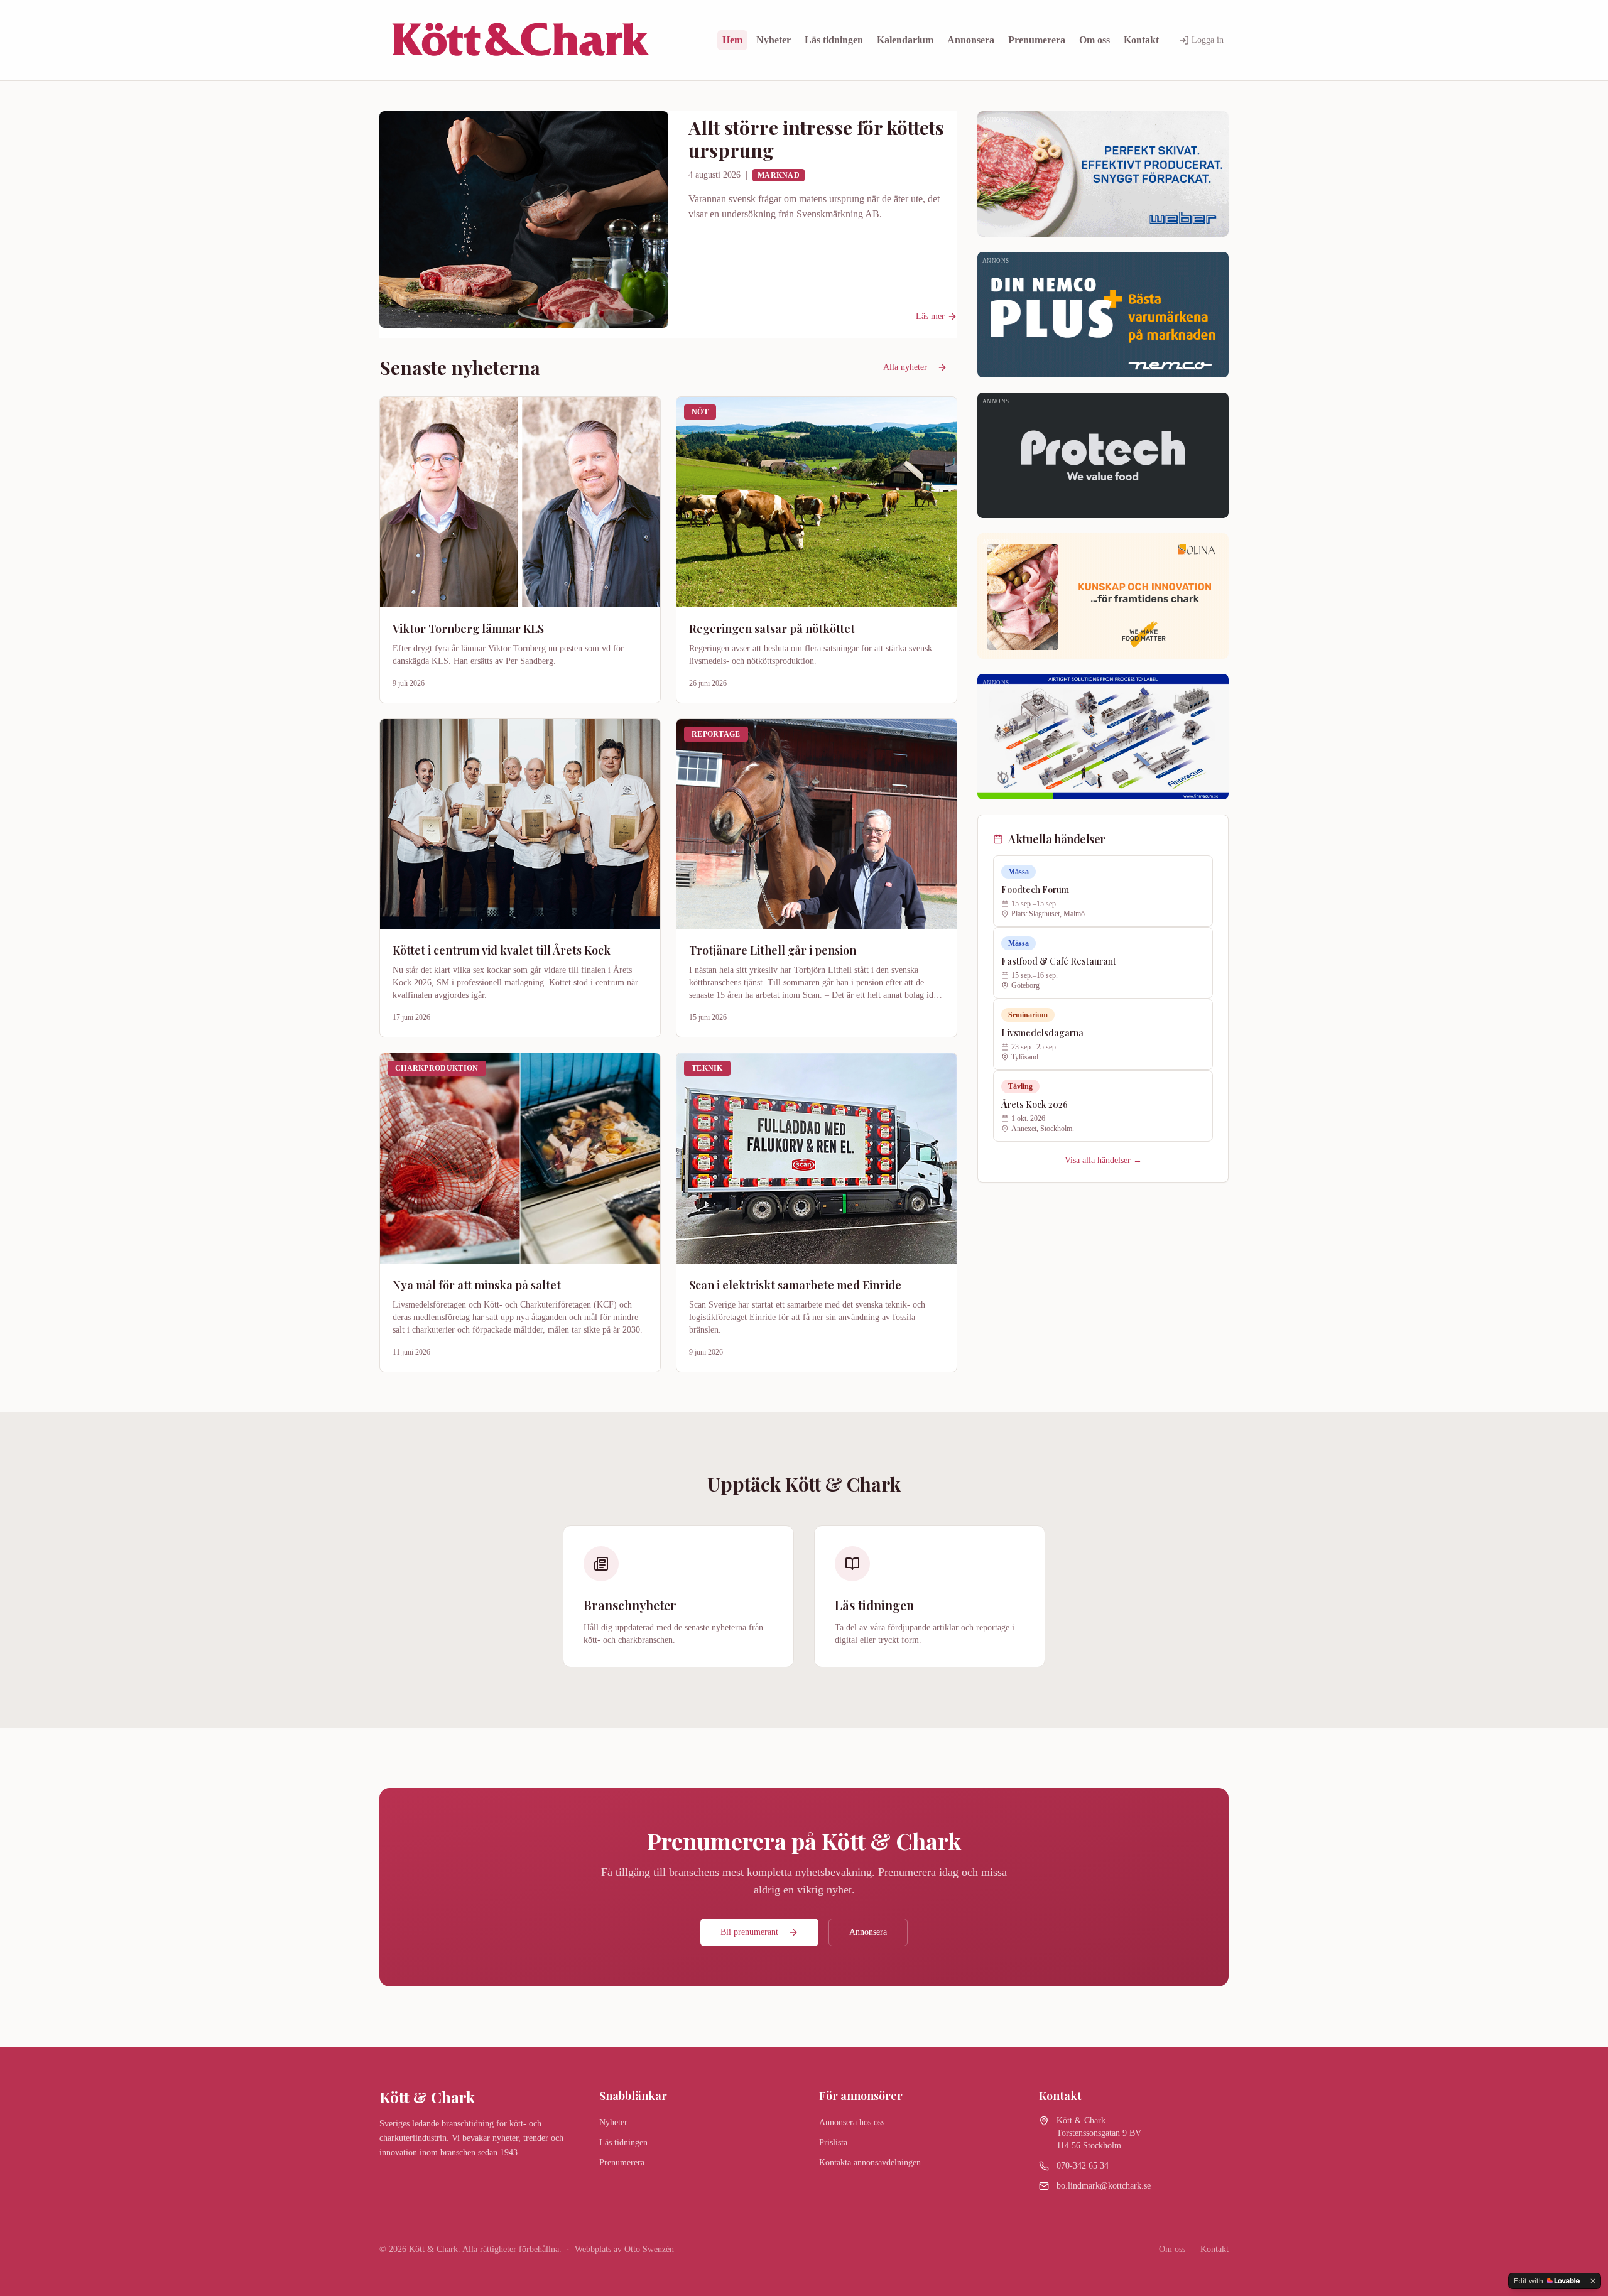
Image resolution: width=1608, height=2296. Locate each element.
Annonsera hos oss (852, 2122)
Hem (732, 40)
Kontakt (1141, 40)
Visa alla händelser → (1103, 1160)
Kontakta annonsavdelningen (870, 2163)
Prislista (833, 2142)
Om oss (1095, 40)
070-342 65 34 (1083, 2166)
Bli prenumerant (749, 1932)
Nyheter (774, 40)
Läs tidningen (834, 40)
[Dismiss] (1593, 2281)
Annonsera (971, 40)
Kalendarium (905, 40)
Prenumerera (1037, 40)
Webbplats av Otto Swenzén (624, 2249)
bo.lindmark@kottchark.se (1104, 2186)
